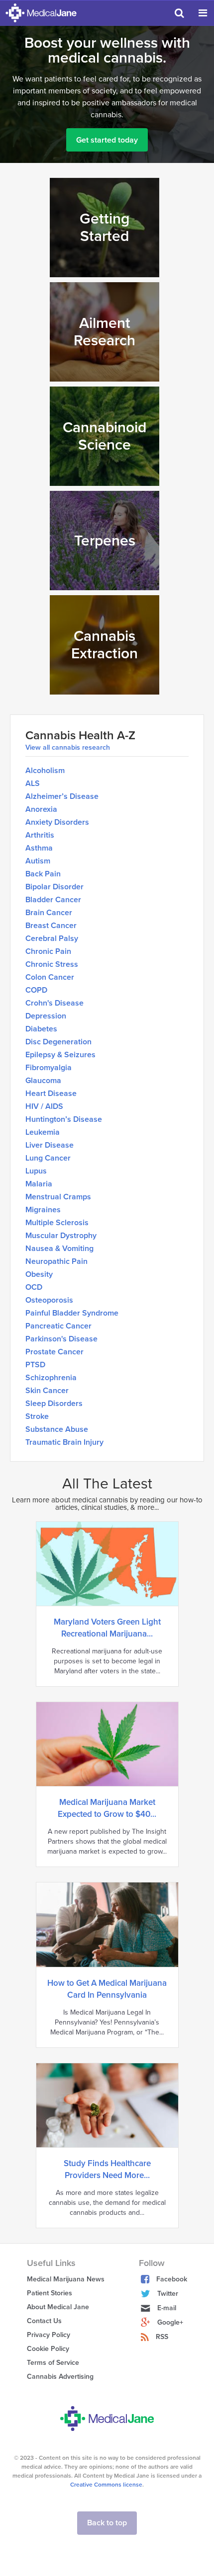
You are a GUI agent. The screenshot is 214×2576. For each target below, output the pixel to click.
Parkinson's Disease (61, 1339)
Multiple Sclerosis (57, 1223)
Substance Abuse (57, 1429)
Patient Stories (50, 2293)
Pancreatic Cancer (58, 1326)
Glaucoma (43, 1081)
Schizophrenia (51, 1378)
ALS (33, 783)
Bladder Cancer (53, 900)
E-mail (167, 2308)
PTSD (35, 1365)
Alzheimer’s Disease (62, 796)
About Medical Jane (58, 2307)
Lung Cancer (48, 1158)
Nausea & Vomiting (59, 1249)
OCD (34, 1287)
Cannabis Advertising (60, 2377)
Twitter (168, 2294)
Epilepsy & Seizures (60, 1055)
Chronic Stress (52, 964)
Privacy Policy (49, 2335)
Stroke (37, 1416)
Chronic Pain (48, 951)
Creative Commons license (106, 2485)
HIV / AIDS (44, 1106)
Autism (38, 861)
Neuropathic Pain (56, 1261)
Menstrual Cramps (58, 1197)
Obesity (39, 1274)
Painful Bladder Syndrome (72, 1313)
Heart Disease (51, 1093)
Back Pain (43, 874)
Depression (46, 1016)
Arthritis (40, 835)
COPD (36, 990)
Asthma (39, 848)
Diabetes (41, 1029)
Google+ (170, 2322)
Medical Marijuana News (66, 2279)
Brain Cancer (49, 913)
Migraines (43, 1210)
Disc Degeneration (58, 1042)
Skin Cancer (47, 1391)
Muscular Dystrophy (61, 1236)
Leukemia (43, 1132)
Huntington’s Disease (64, 1119)
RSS (162, 2337)
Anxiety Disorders (57, 822)
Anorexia (41, 809)
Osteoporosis (49, 1300)
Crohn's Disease (54, 1003)
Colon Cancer (50, 977)
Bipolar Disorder (54, 887)
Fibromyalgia (49, 1068)
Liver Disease (50, 1145)
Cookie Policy (48, 2349)
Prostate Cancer (54, 1352)
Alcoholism (45, 771)
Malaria (39, 1184)
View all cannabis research (68, 748)
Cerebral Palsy (52, 938)
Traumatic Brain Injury (64, 1442)
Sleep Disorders (54, 1404)
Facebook (172, 2279)
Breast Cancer (51, 926)
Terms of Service (53, 2363)
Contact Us (44, 2321)
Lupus (36, 1171)
